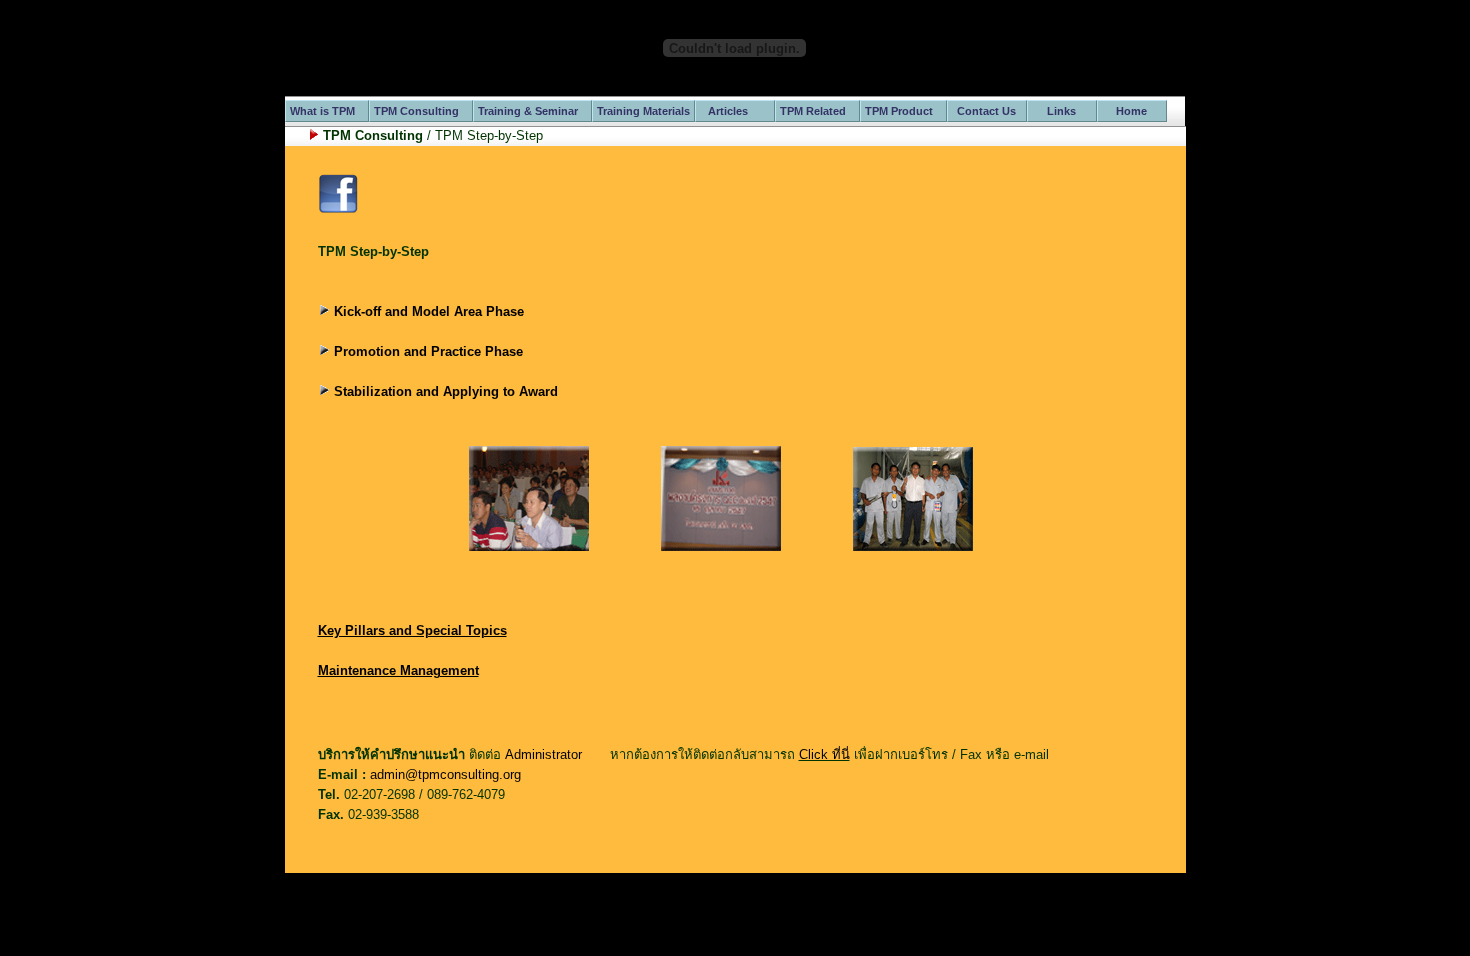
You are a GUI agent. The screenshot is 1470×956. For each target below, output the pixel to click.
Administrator (543, 754)
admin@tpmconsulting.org (445, 774)
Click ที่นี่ (824, 754)
